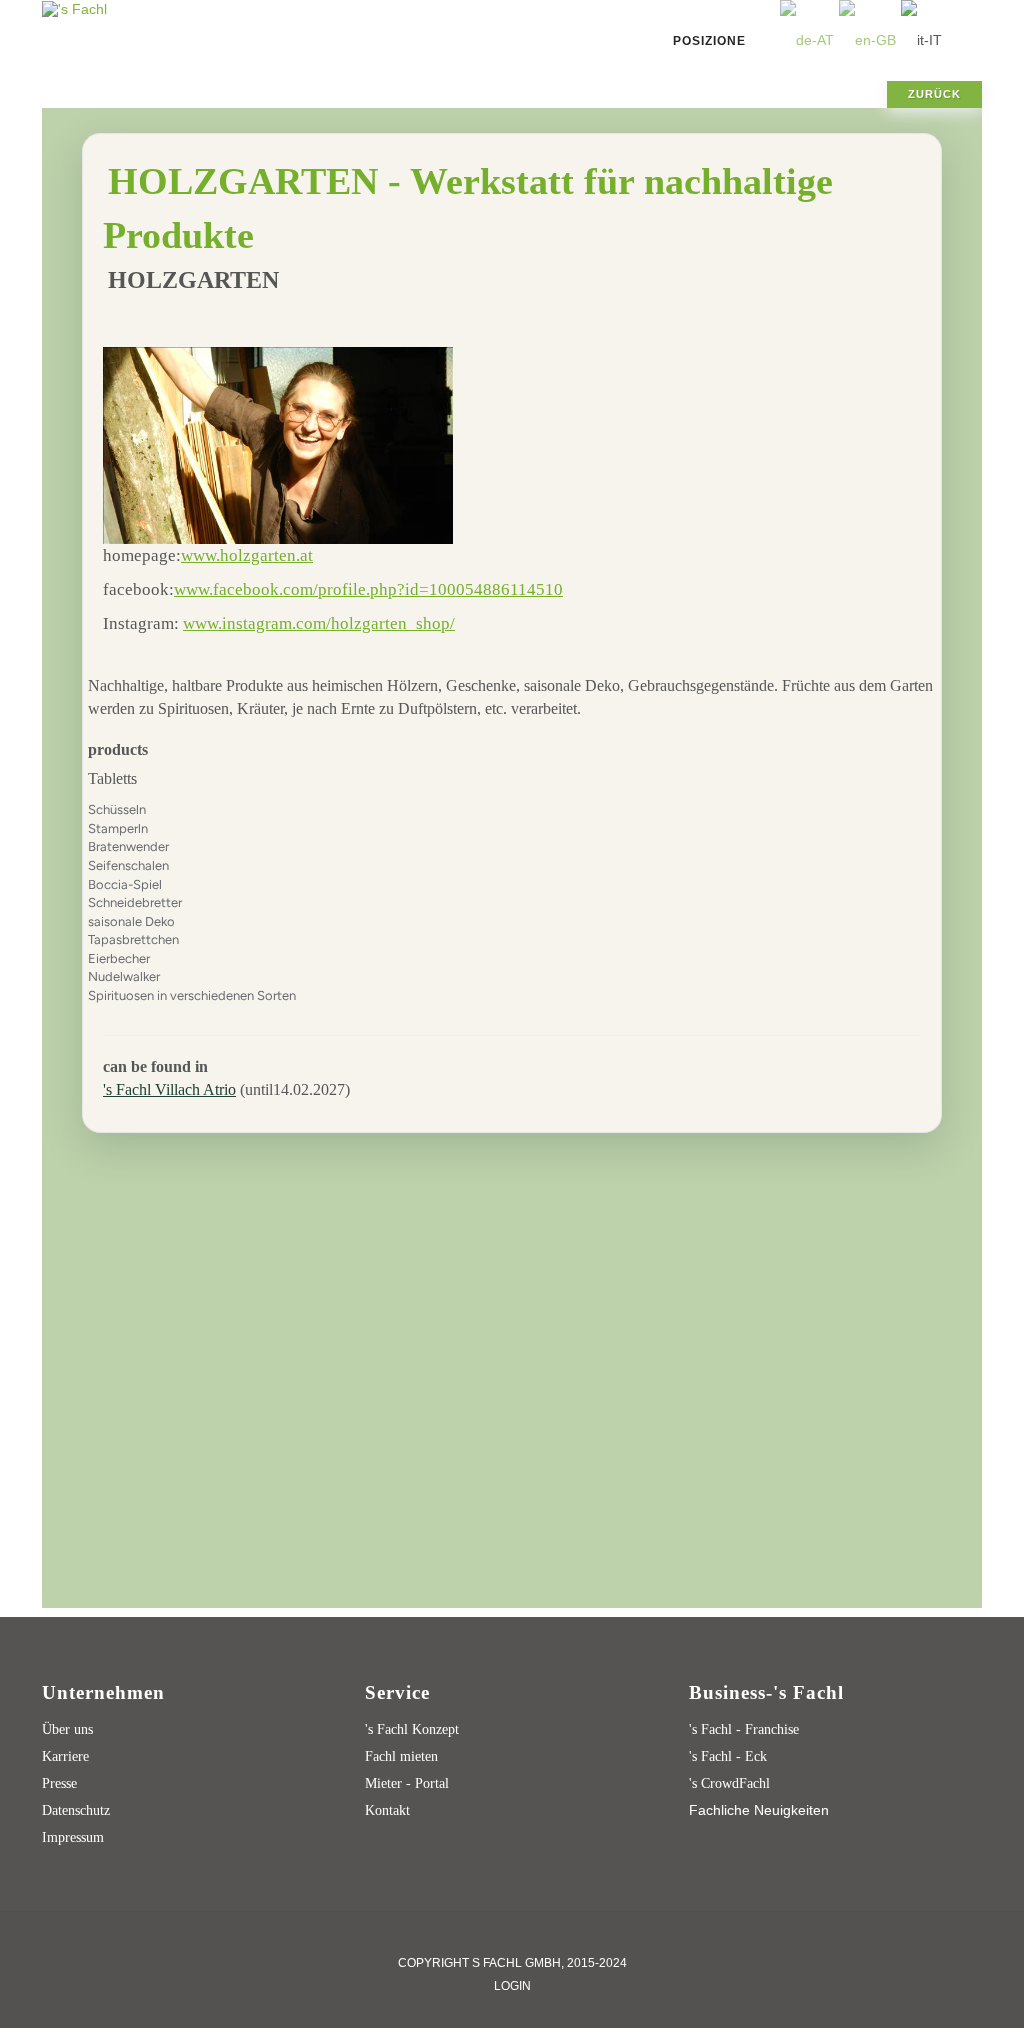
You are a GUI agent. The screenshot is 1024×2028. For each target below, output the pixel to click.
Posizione (709, 41)
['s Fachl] (74, 8)
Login (512, 1986)
